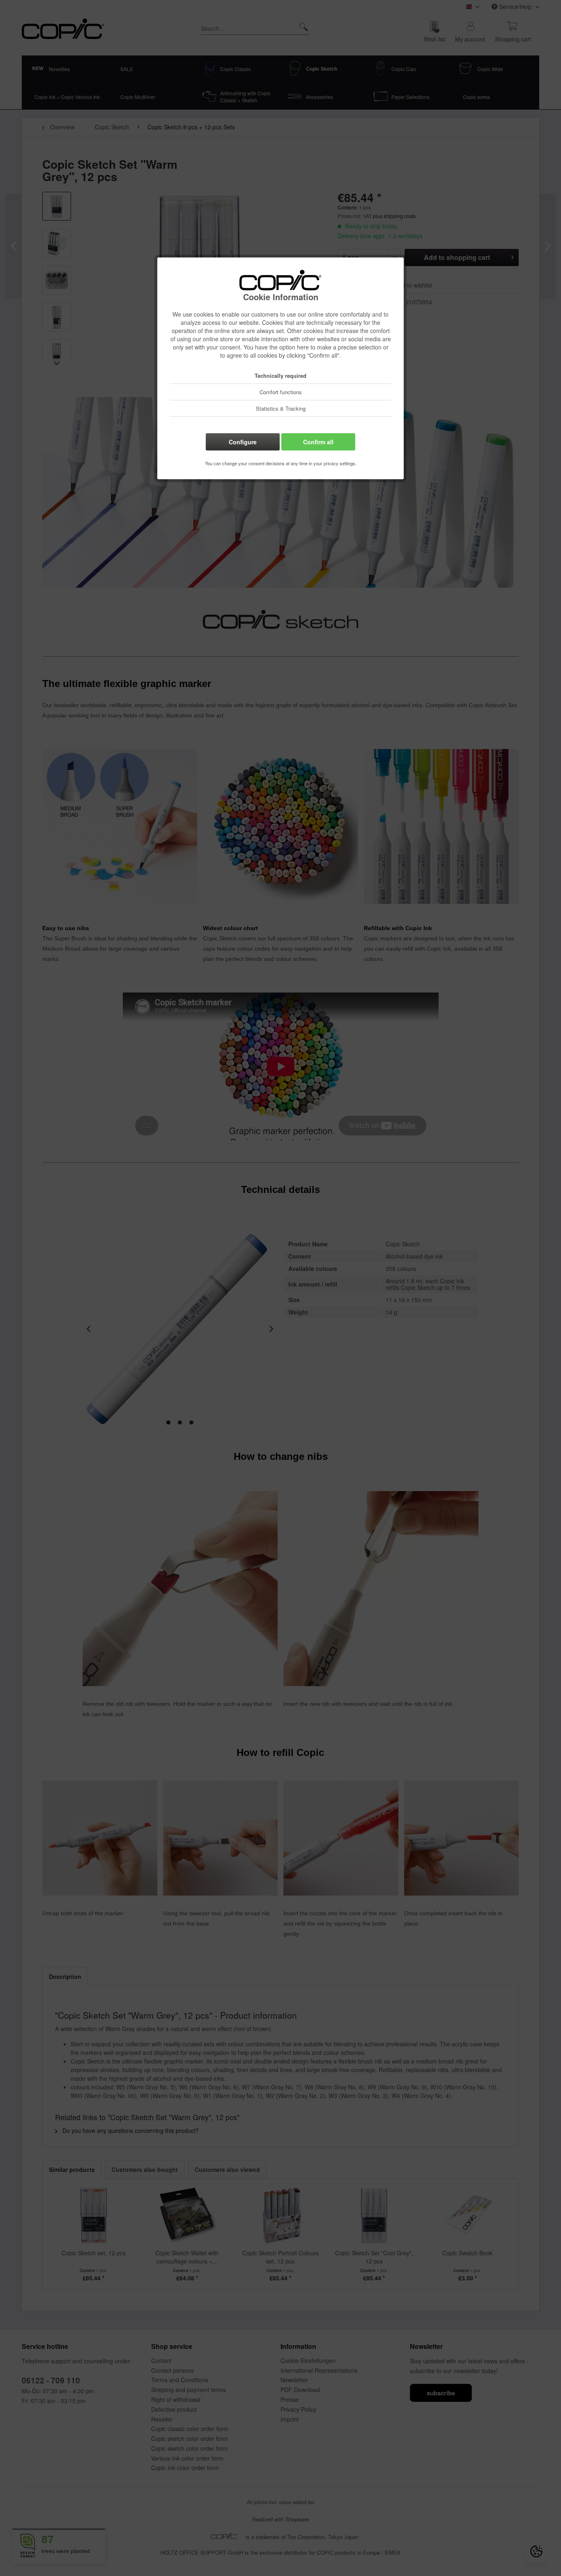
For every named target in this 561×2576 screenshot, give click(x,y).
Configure (243, 442)
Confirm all (318, 442)
